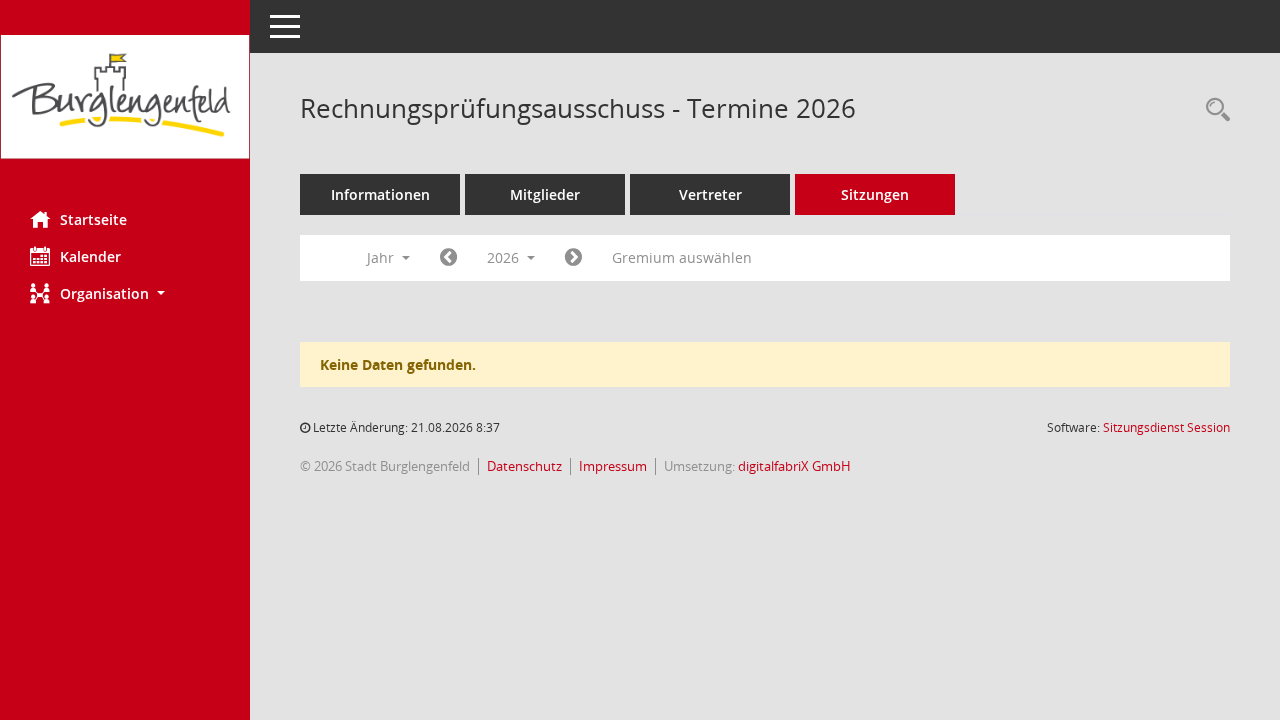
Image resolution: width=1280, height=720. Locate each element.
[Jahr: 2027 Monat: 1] (573, 258)
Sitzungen (875, 194)
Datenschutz (524, 466)
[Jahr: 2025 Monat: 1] (448, 258)
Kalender (90, 256)
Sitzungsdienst (1166, 427)
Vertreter (710, 194)
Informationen (380, 194)
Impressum (613, 466)
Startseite (93, 219)
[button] (125, 293)
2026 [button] (505, 257)
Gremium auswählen (682, 257)
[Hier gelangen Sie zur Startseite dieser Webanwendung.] (125, 98)
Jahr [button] (382, 257)
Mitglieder (545, 194)
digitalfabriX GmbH (794, 466)
